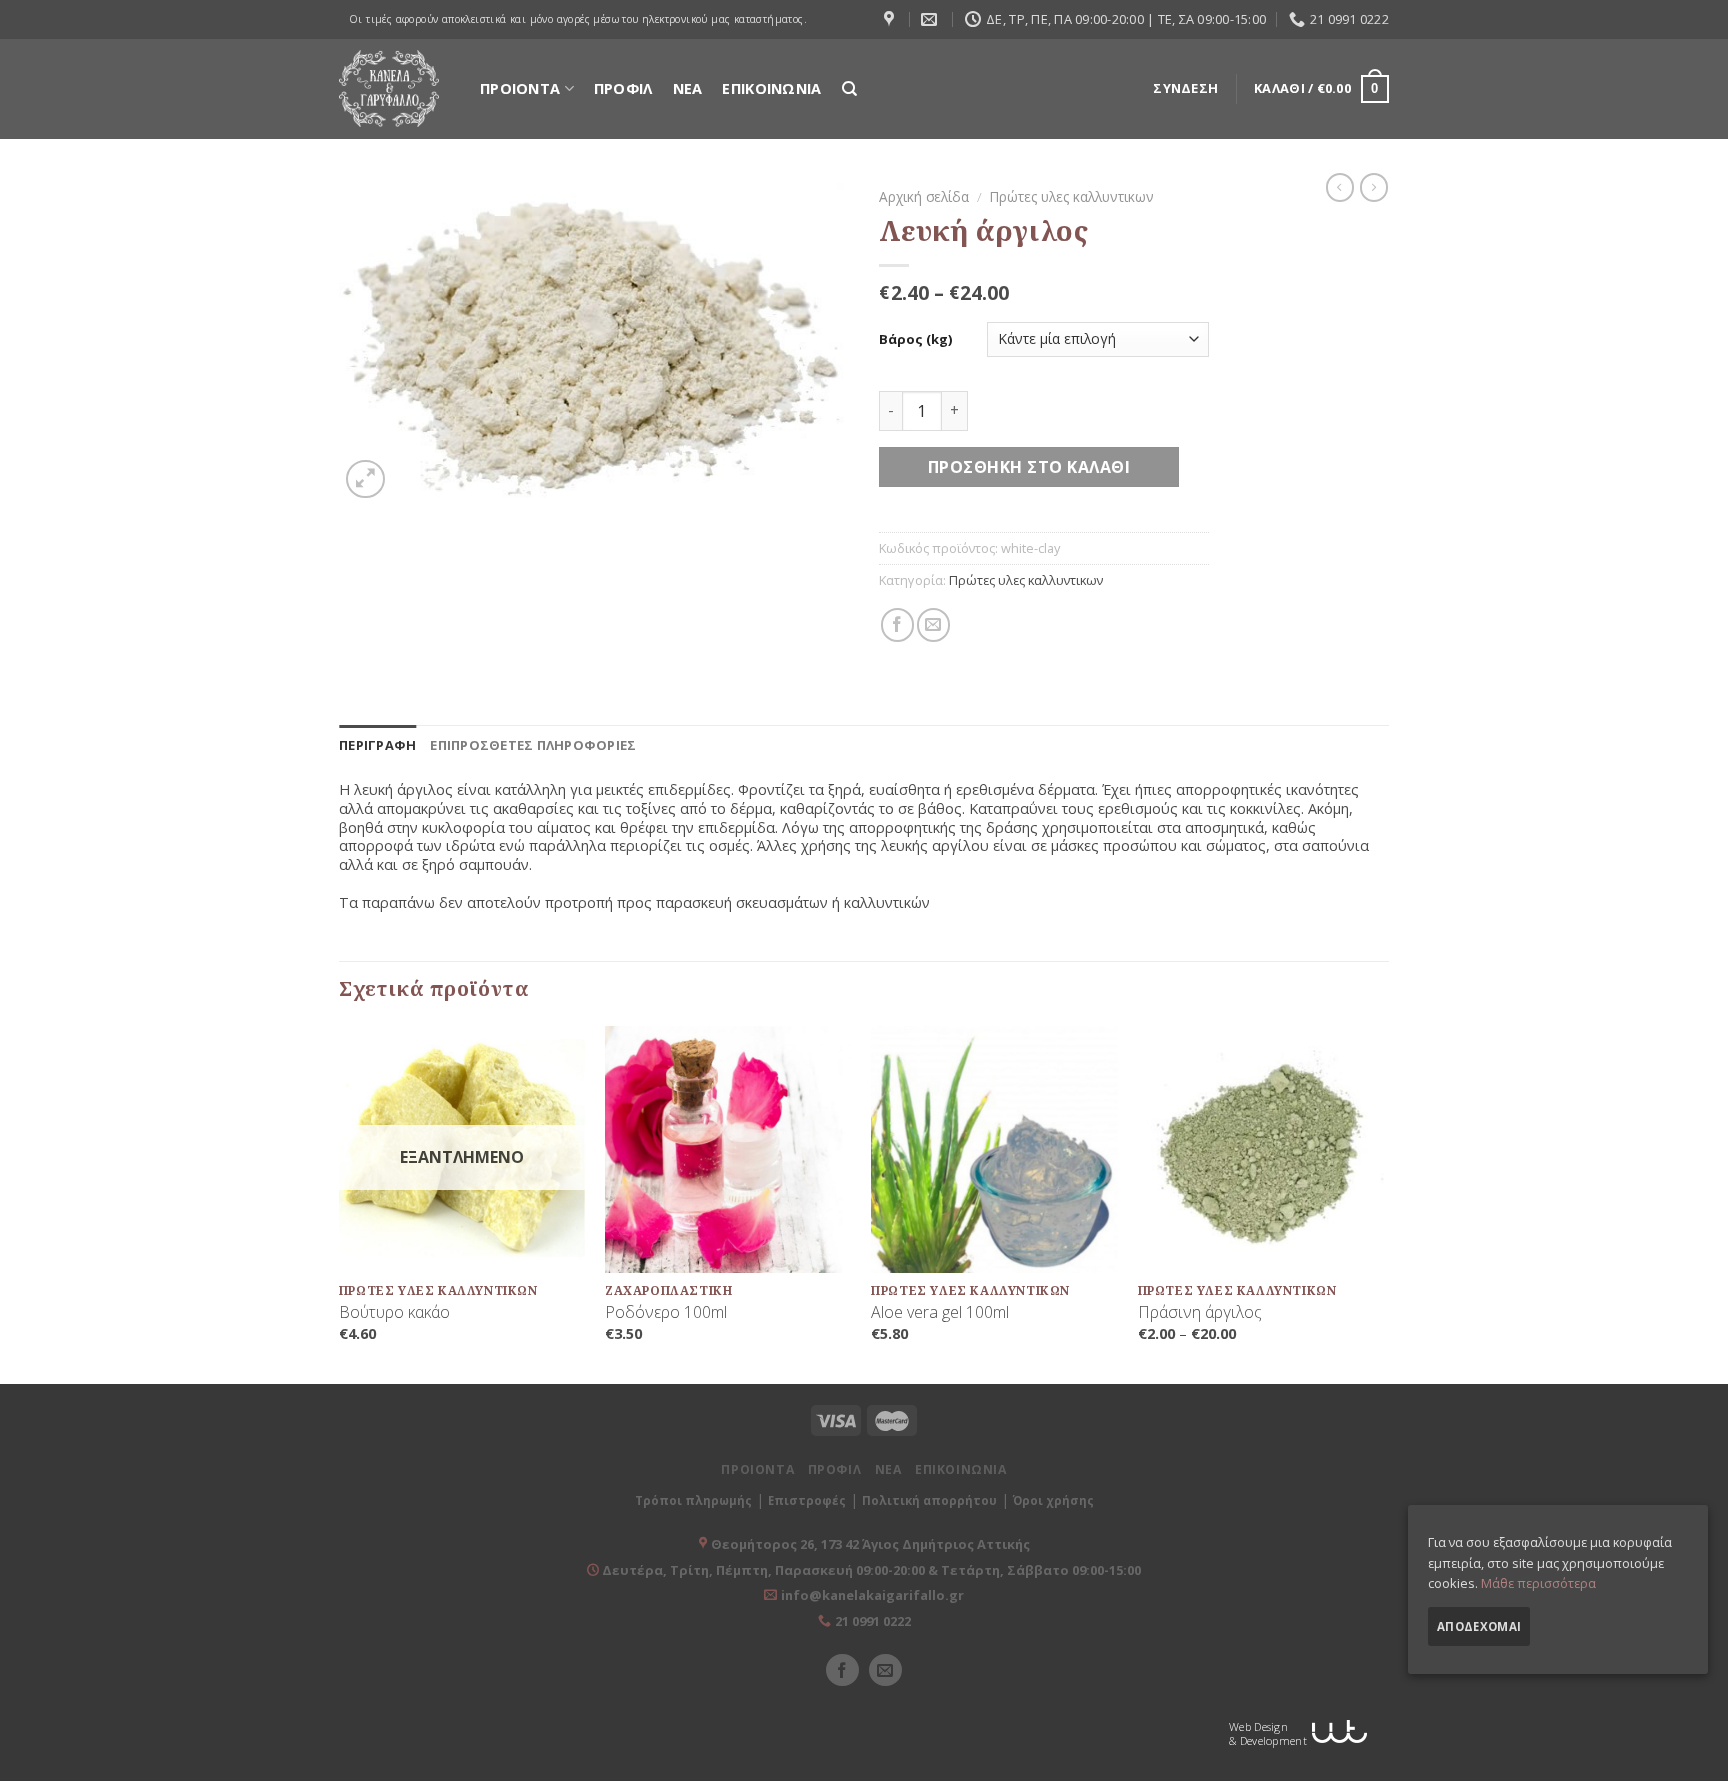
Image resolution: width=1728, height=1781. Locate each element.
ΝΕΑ (688, 88)
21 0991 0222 (873, 1621)
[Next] (1383, 1203)
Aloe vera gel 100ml (940, 1312)
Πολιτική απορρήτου (929, 1500)
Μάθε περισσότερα (1538, 1583)
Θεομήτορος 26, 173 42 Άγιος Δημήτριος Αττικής (870, 1544)
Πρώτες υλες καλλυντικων (1072, 196)
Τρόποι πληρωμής (693, 1500)
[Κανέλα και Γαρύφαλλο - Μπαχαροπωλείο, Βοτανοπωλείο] (389, 88)
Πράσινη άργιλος (1200, 1312)
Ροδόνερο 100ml (666, 1312)
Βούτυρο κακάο (394, 1312)
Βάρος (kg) (915, 339)
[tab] (377, 745)
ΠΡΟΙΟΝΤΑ (520, 88)
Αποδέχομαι (1479, 1626)
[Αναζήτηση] (849, 89)
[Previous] (340, 1203)
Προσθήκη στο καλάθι (1029, 467)
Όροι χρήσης (1053, 1500)
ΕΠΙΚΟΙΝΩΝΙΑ (771, 88)
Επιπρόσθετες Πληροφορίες (533, 745)
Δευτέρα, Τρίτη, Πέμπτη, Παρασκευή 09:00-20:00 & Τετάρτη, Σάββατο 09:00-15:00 (870, 1570)
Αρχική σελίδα (924, 196)
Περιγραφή (377, 745)
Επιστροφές (807, 1500)
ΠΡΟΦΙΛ (623, 88)
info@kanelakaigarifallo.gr (872, 1595)
